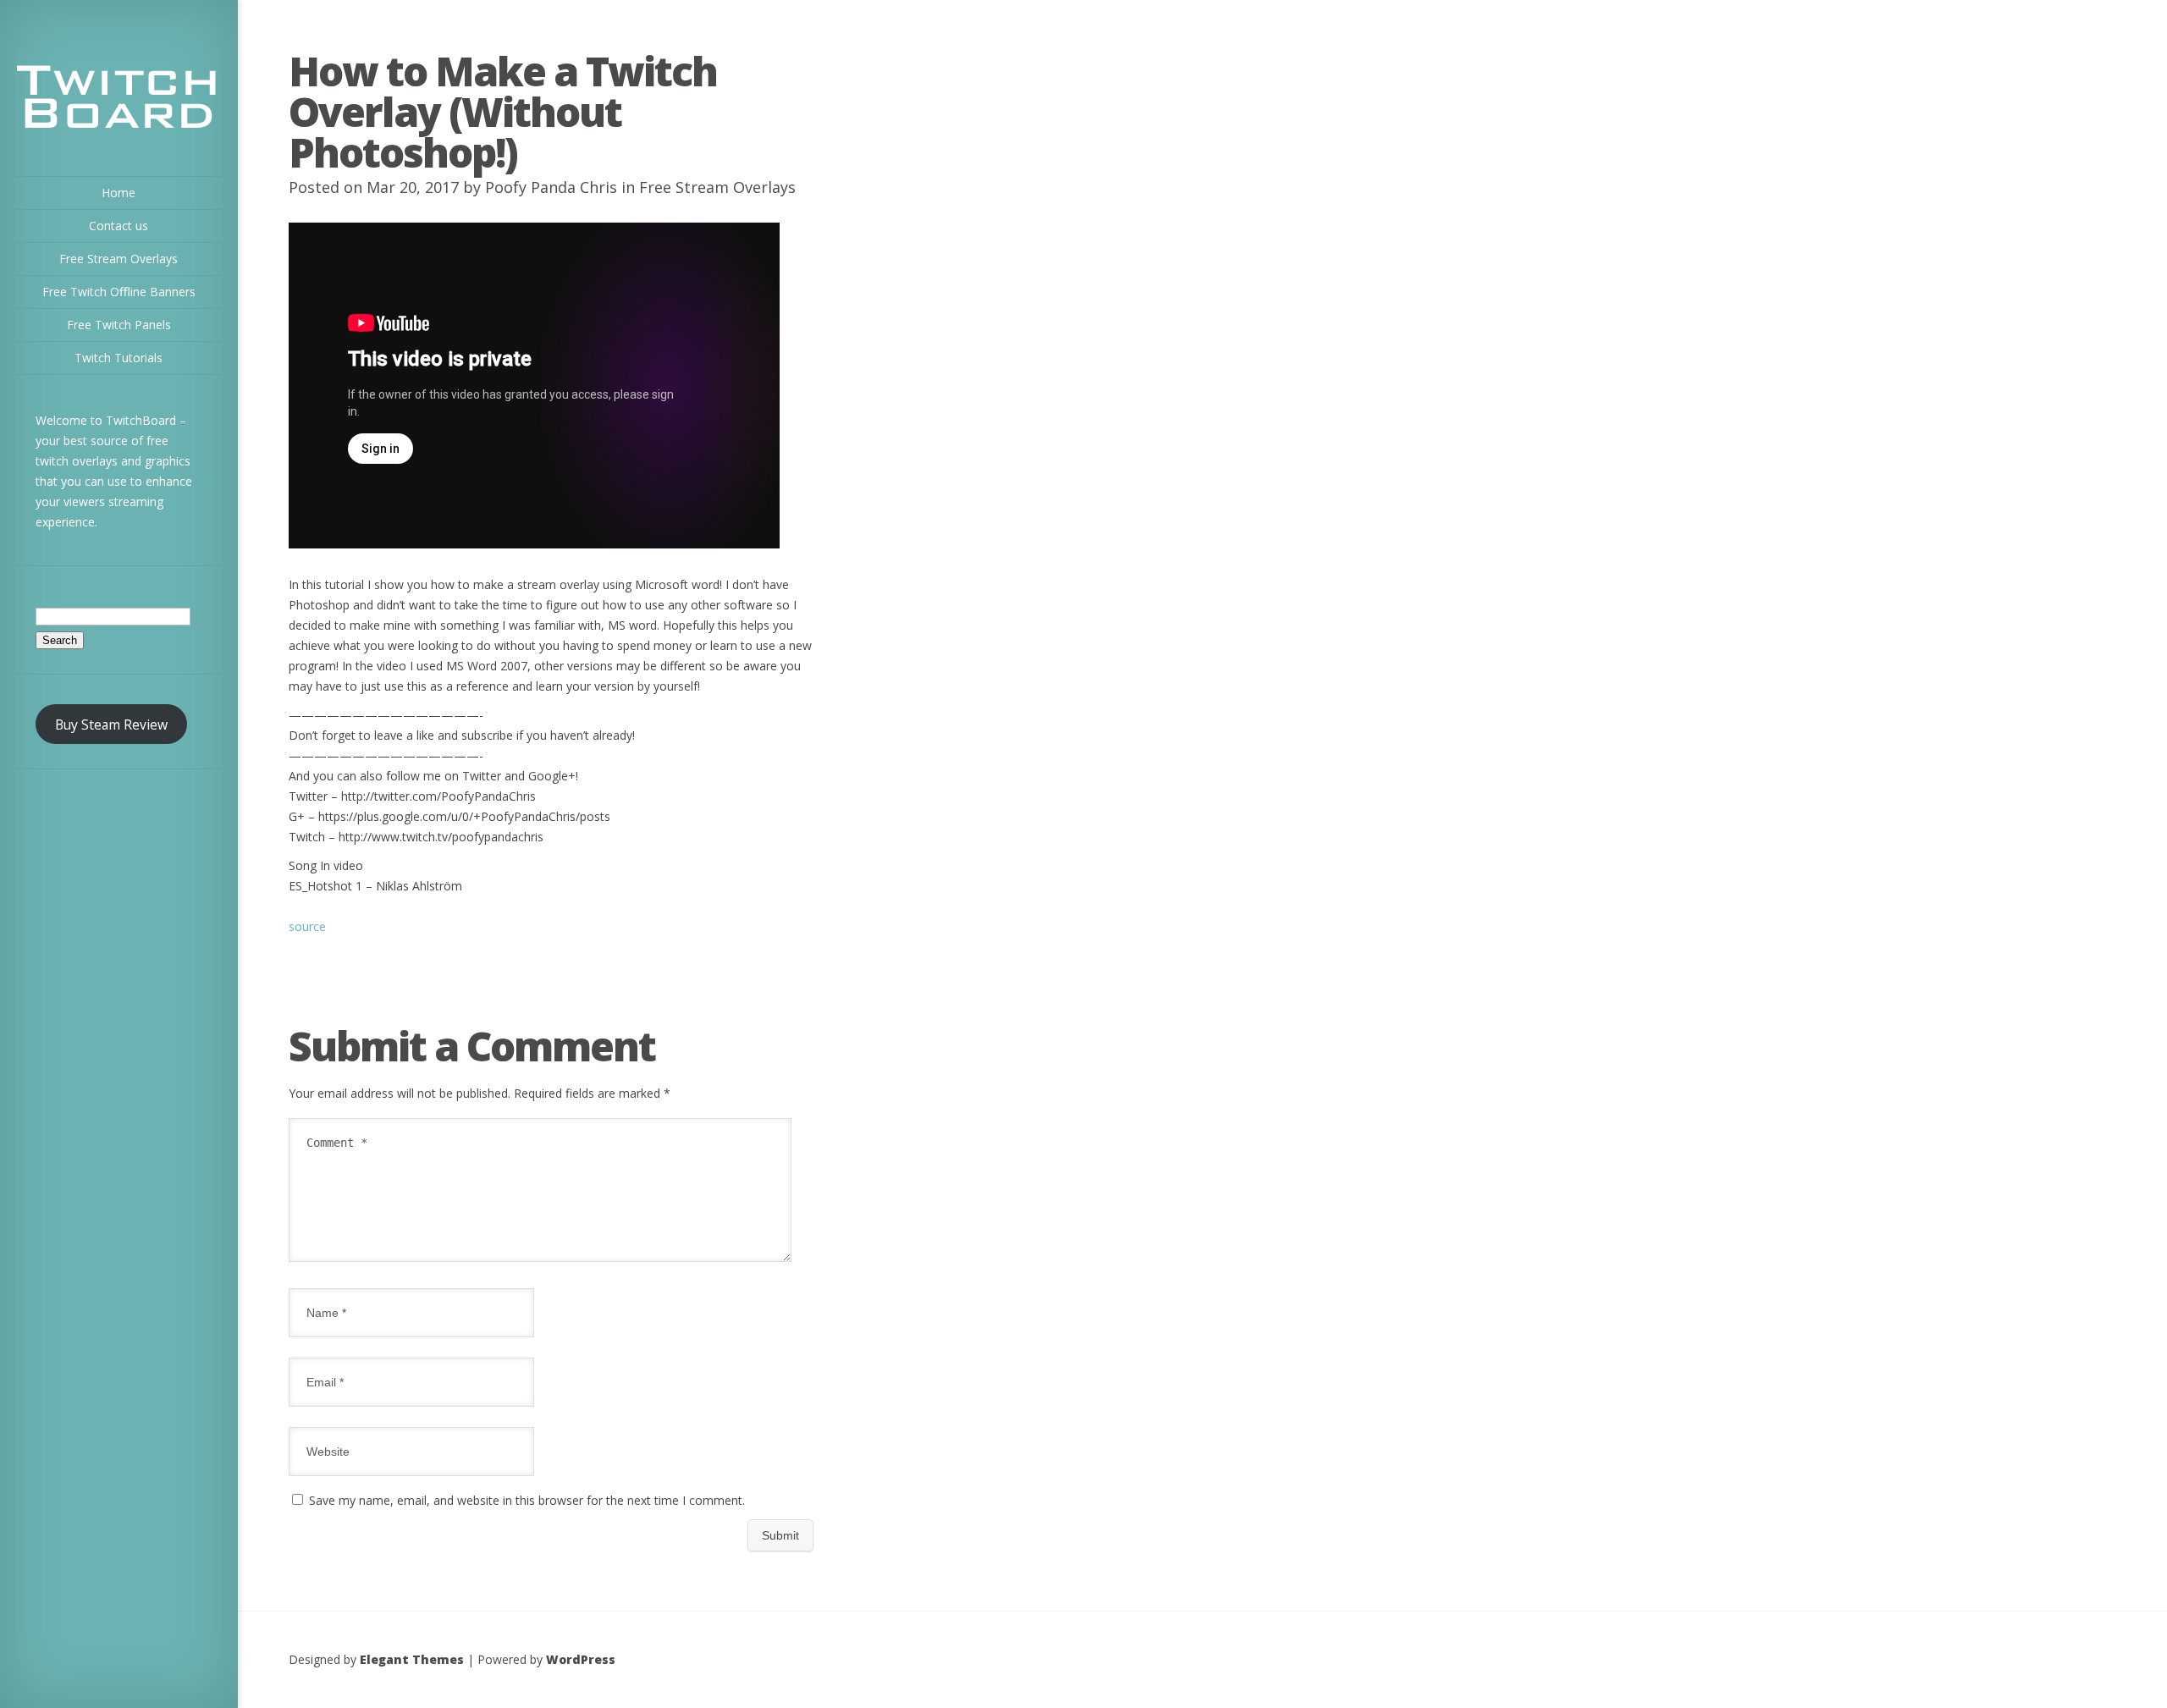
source (307, 926)
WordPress (581, 1659)
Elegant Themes (412, 1659)
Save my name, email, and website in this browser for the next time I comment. (527, 1500)
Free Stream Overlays (717, 187)
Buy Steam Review (111, 725)
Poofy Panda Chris (551, 187)
